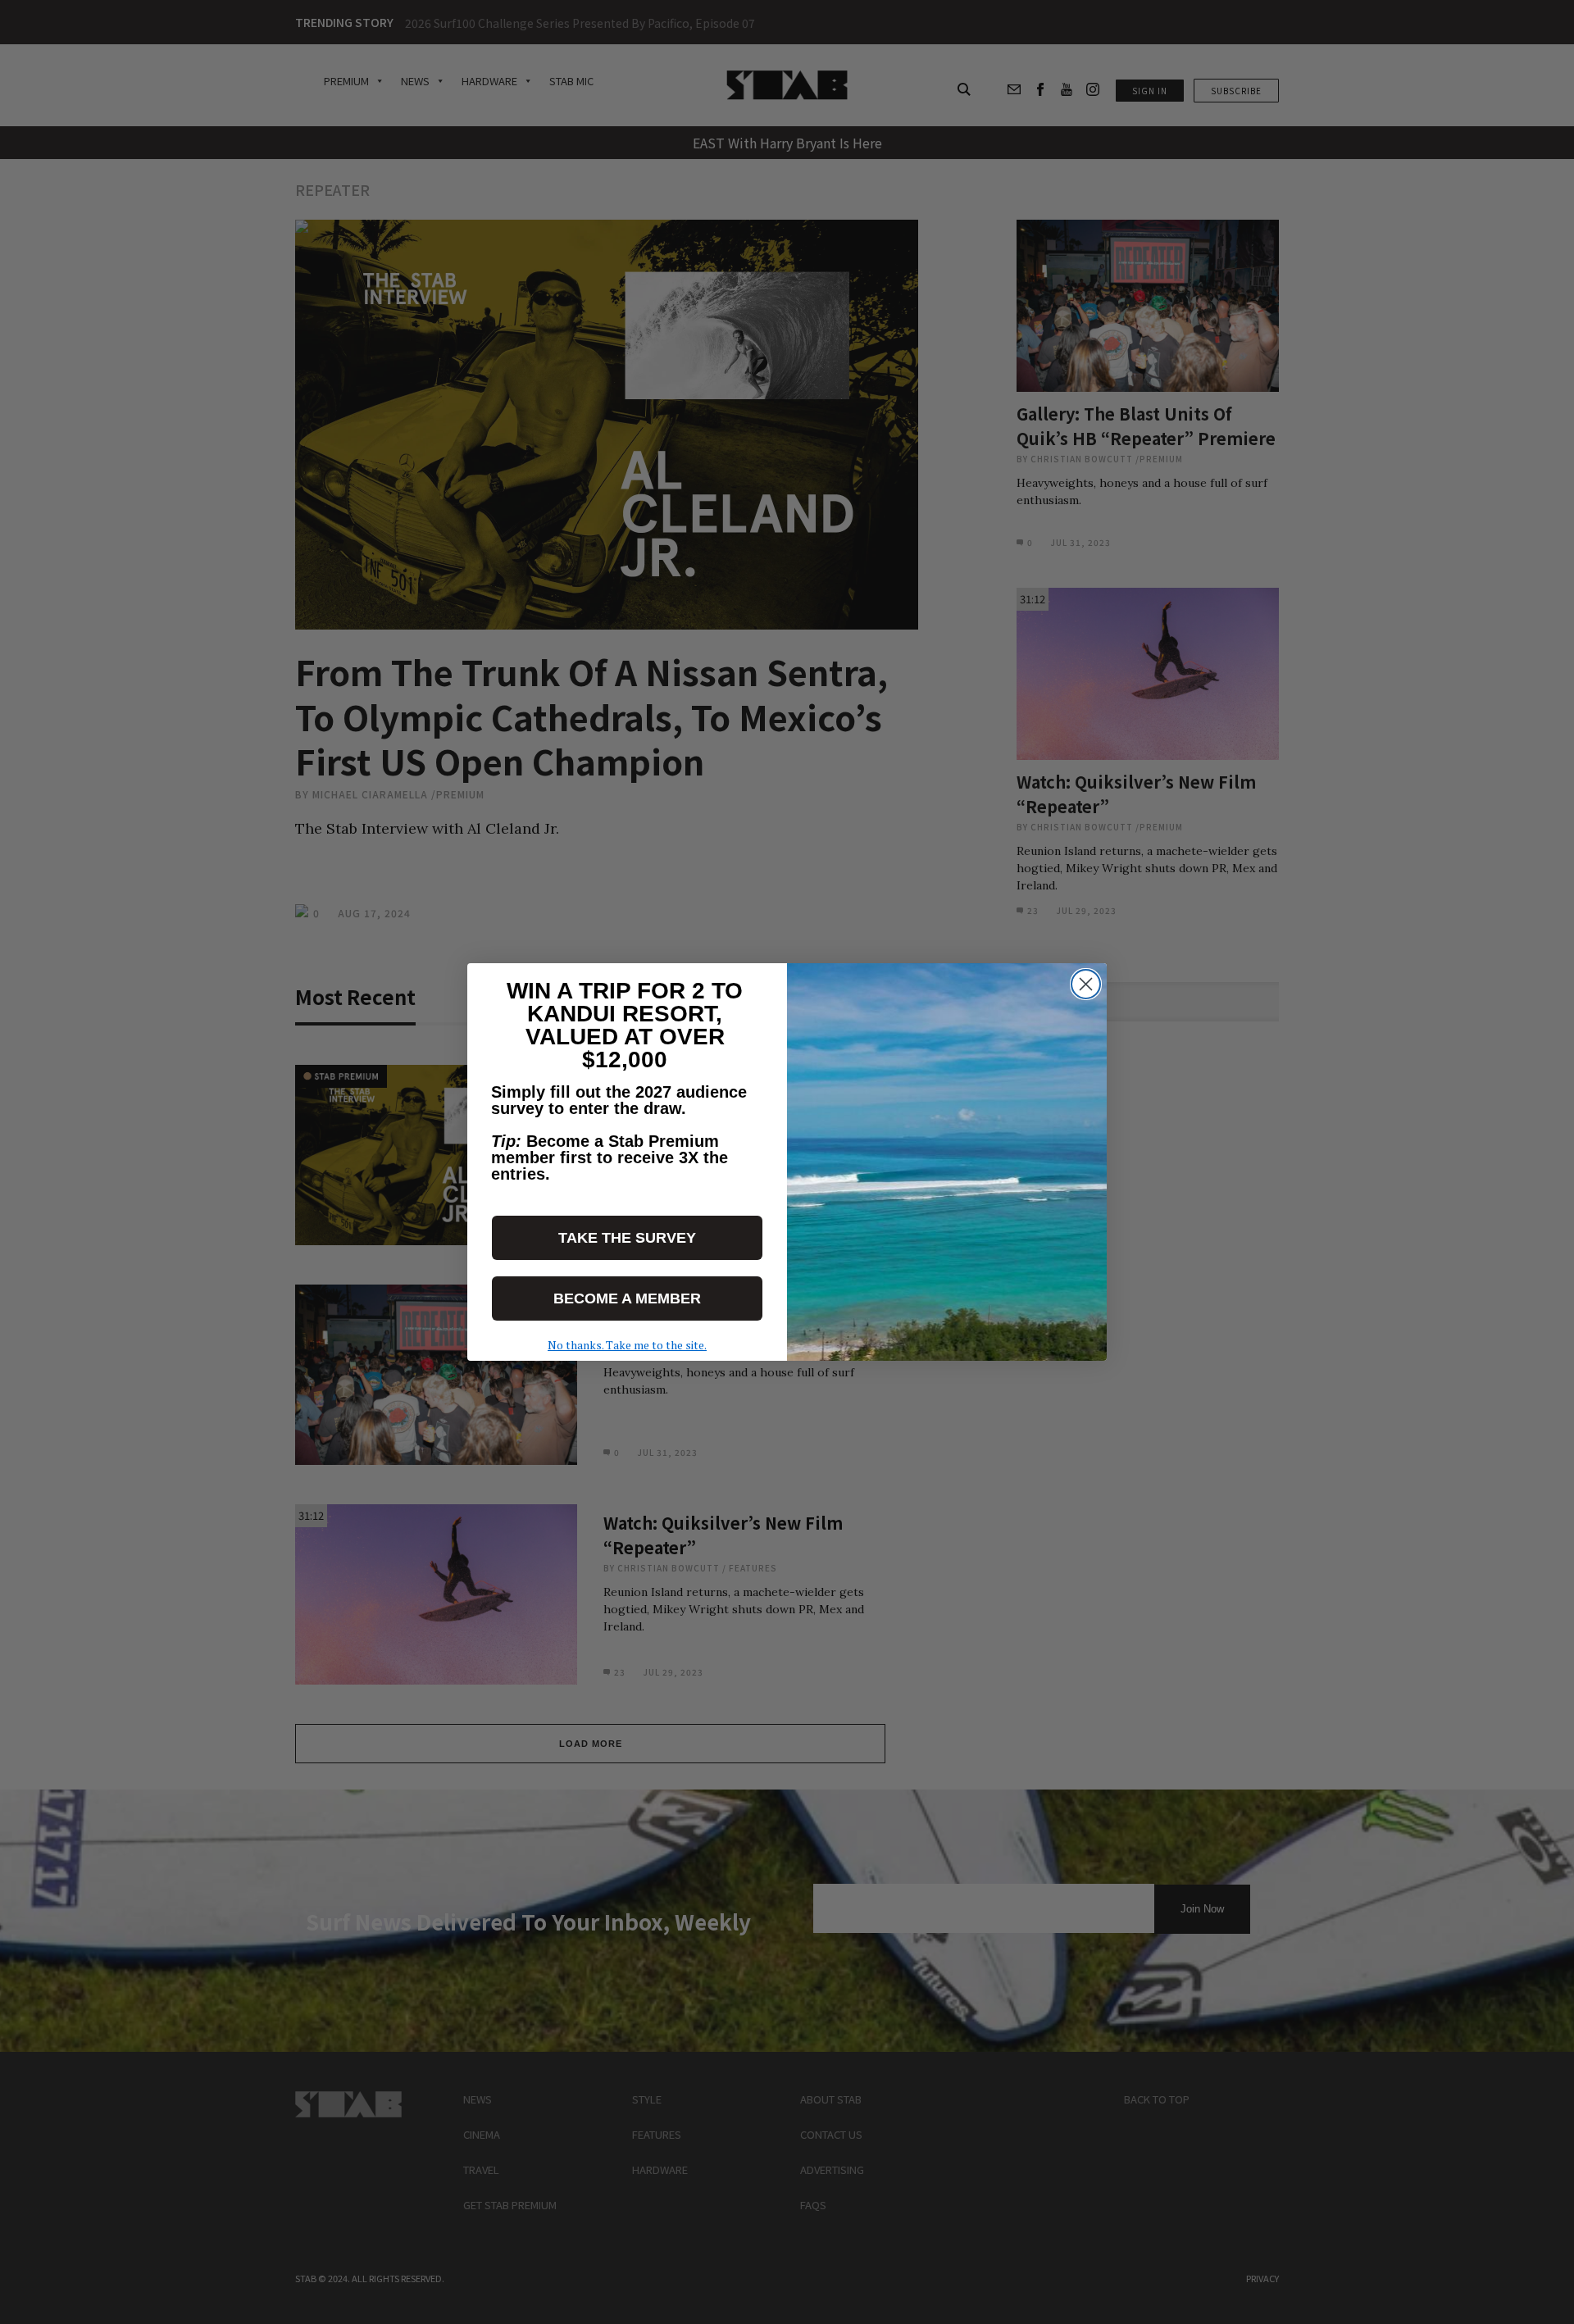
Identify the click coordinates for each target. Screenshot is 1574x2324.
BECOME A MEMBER (627, 1298)
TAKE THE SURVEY (627, 1238)
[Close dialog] (1086, 984)
